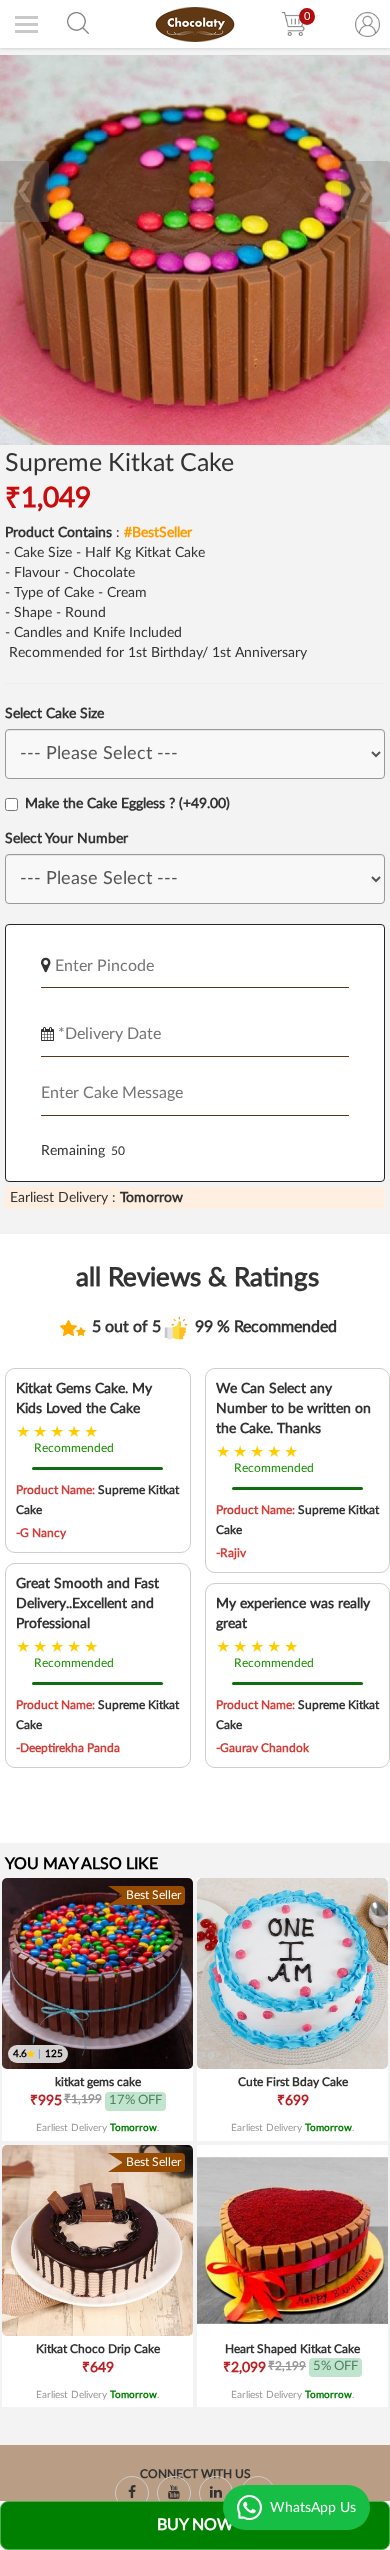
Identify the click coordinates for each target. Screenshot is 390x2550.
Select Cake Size (54, 714)
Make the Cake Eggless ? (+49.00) (127, 804)
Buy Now (195, 2525)
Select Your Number (66, 839)
